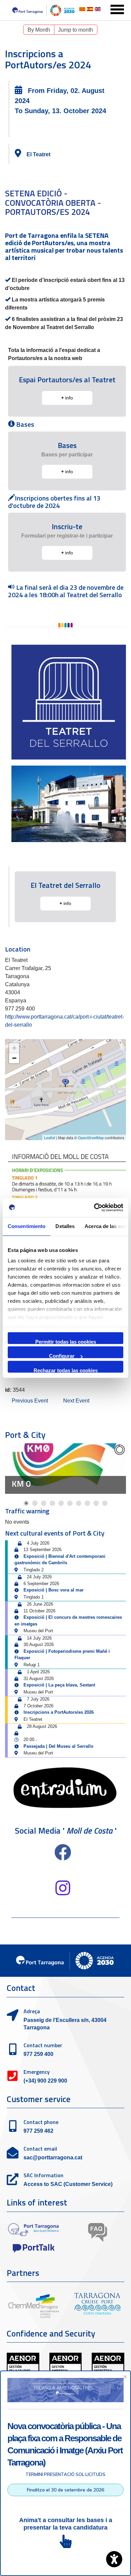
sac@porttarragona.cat (53, 2158)
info (67, 398)
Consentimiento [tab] (27, 1226)
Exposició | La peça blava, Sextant (59, 1685)
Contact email (40, 2149)
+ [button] (14, 1048)
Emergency (37, 2072)
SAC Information (43, 2175)
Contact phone (41, 2122)
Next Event (76, 1401)
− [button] (14, 1058)
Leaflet (50, 1137)
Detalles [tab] (65, 1226)
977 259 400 (38, 2054)
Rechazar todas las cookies (66, 1370)
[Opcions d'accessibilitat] (114, 2559)
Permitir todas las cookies (66, 1341)
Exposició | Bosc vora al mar (54, 1590)
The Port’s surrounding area (63, 1479)
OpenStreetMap (91, 1137)
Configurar (62, 1356)
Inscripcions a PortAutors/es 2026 (59, 1712)
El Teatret (38, 154)
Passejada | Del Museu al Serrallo (58, 1746)
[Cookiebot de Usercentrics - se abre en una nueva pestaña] (94, 1207)
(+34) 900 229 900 (45, 2081)
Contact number (43, 2045)
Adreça (32, 2011)
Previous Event (30, 1401)
